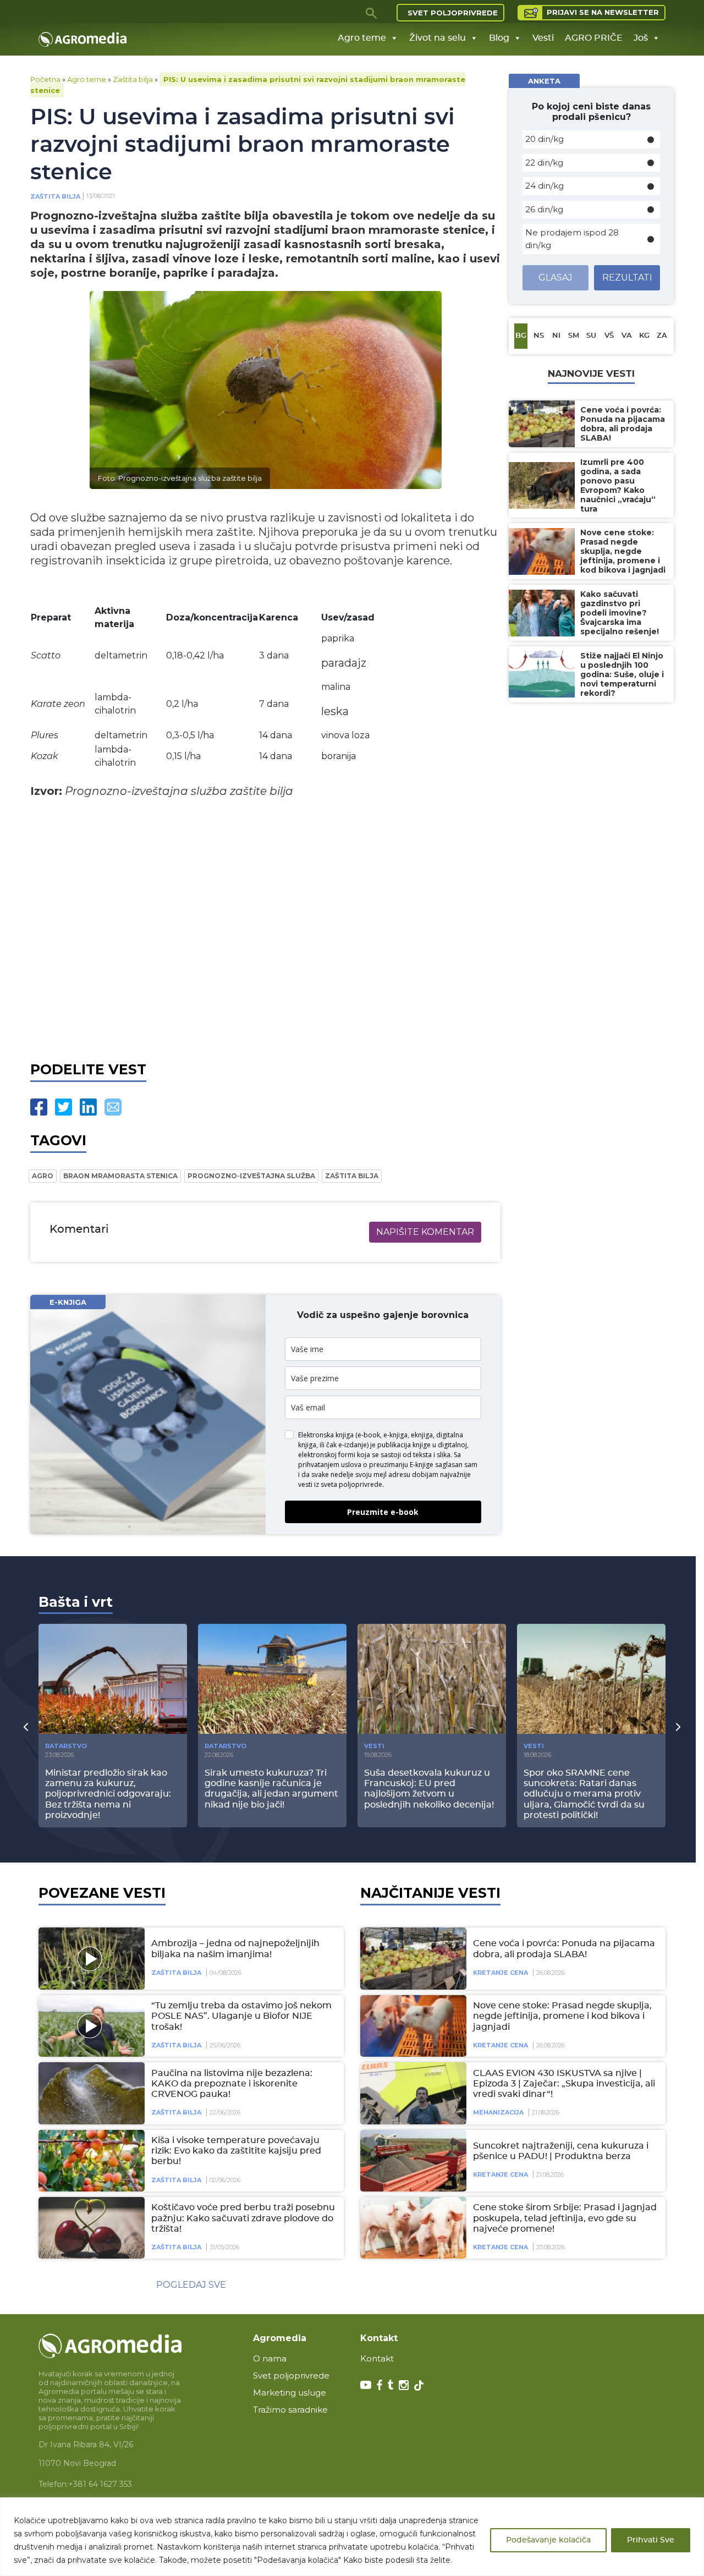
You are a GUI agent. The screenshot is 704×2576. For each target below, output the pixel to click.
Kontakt (377, 2358)
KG (644, 336)
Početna (45, 79)
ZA (662, 336)
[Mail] (113, 1107)
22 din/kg (544, 163)
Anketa (544, 81)
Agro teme (362, 38)
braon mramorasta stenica (120, 1176)
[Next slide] (678, 1727)
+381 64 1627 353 (100, 2484)
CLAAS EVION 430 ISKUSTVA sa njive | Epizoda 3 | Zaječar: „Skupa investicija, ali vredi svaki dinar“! (564, 2084)
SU (591, 336)
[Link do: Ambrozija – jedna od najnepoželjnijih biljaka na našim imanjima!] (90, 1958)
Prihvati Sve (651, 2540)
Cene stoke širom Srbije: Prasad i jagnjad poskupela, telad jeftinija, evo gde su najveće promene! (565, 2218)
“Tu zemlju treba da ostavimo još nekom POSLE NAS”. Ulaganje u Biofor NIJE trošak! (241, 2016)
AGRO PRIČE (594, 38)
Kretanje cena (501, 1973)
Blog (499, 38)
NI (556, 336)
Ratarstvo (66, 1746)
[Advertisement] (265, 927)
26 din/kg (544, 209)
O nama (270, 2358)
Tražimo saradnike (290, 2410)
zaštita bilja (352, 1176)
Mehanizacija (498, 2112)
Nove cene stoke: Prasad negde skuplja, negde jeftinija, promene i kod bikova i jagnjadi (562, 2016)
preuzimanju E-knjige (401, 1465)
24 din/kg (544, 186)
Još (641, 38)
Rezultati (627, 278)
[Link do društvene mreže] (366, 2384)
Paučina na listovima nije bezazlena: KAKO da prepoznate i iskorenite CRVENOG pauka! (232, 2084)
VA (627, 336)
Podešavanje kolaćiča (548, 2540)
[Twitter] (64, 1107)
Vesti (543, 38)
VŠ (609, 336)
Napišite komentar (425, 1232)
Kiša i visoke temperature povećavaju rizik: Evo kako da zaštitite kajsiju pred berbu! (236, 2151)
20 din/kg (544, 139)
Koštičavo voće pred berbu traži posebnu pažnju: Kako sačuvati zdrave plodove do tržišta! (243, 2218)
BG (521, 336)
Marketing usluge (290, 2393)
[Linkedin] (88, 1107)
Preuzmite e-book (383, 1512)
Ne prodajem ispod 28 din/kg (572, 239)
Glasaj (555, 278)
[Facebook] (39, 1107)
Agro (43, 1176)
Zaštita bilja (133, 79)
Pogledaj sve (191, 2285)
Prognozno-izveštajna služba (251, 1176)
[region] (352, 2537)
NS (539, 336)
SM (574, 336)
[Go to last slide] (26, 1727)
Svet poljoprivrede (453, 13)
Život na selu (438, 38)
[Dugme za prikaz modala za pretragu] (372, 13)
